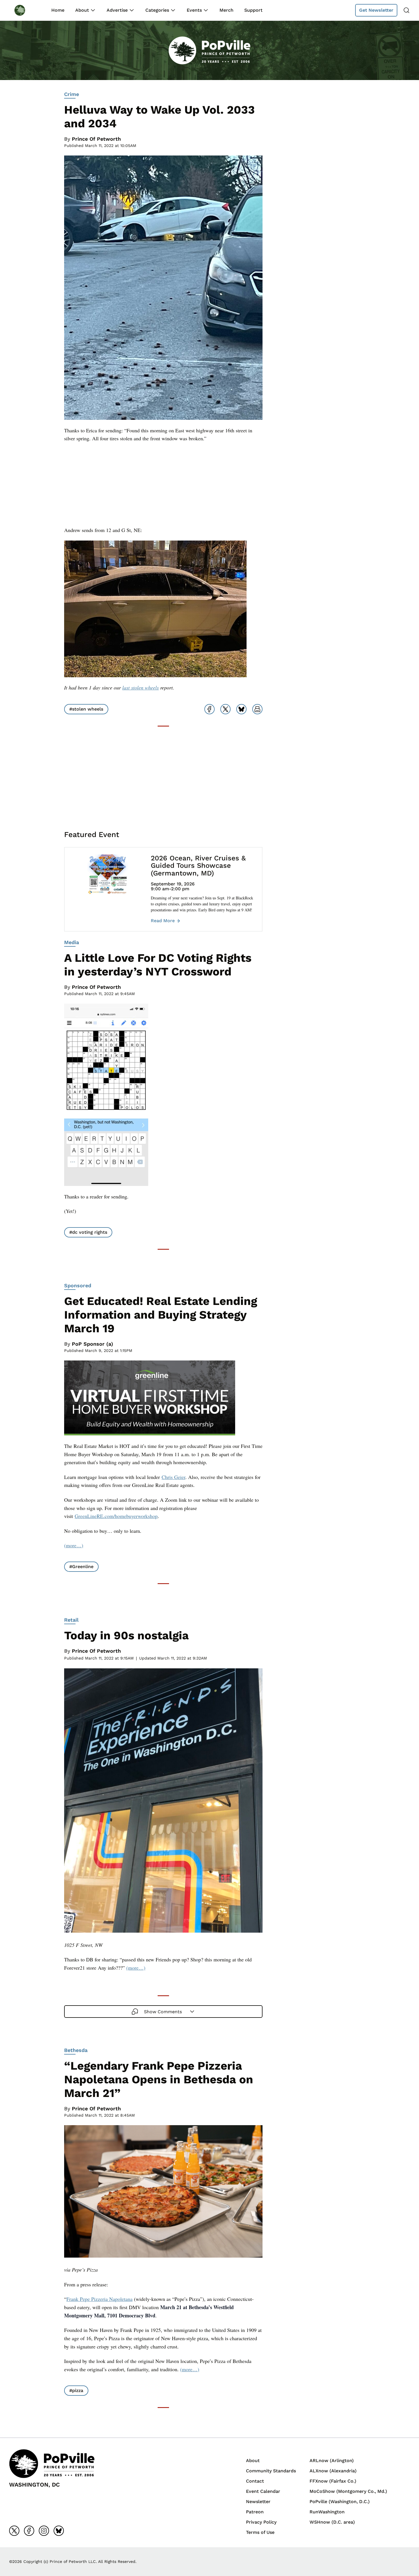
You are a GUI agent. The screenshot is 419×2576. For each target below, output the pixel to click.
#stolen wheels (86, 709)
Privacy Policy (261, 2522)
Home (58, 10)
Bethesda (76, 2050)
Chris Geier (173, 1477)
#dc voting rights (88, 1232)
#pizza (76, 2390)
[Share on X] (225, 709)
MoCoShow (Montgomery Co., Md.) (348, 2491)
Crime (72, 94)
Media (72, 942)
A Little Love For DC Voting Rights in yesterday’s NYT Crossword (158, 965)
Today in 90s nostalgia (126, 1635)
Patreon (255, 2512)
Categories (157, 10)
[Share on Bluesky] (241, 709)
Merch (226, 10)
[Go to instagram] (44, 2531)
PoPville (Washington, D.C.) (340, 2502)
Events (194, 10)
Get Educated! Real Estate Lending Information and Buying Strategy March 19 (161, 1315)
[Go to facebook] (29, 2531)
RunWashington (327, 2512)
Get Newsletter (376, 10)
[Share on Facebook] (209, 709)
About (82, 10)
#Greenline (81, 1567)
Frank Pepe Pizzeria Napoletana (99, 2299)
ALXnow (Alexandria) (333, 2471)
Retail (71, 1620)
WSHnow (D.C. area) (332, 2522)
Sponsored (78, 1285)
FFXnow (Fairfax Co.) (333, 2481)
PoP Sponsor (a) (92, 1344)
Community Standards (271, 2471)
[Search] (406, 10)
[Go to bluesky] (59, 2531)
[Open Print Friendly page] (257, 709)
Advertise (117, 10)
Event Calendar (263, 2491)
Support (253, 10)
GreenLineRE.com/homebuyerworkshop (116, 1516)
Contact (255, 2481)
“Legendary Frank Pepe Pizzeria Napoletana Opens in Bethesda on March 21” (159, 2079)
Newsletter (258, 2502)
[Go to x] (14, 2531)
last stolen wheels (141, 688)
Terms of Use (260, 2532)
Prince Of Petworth (96, 139)
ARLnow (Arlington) (332, 2461)
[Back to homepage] (25, 10)
